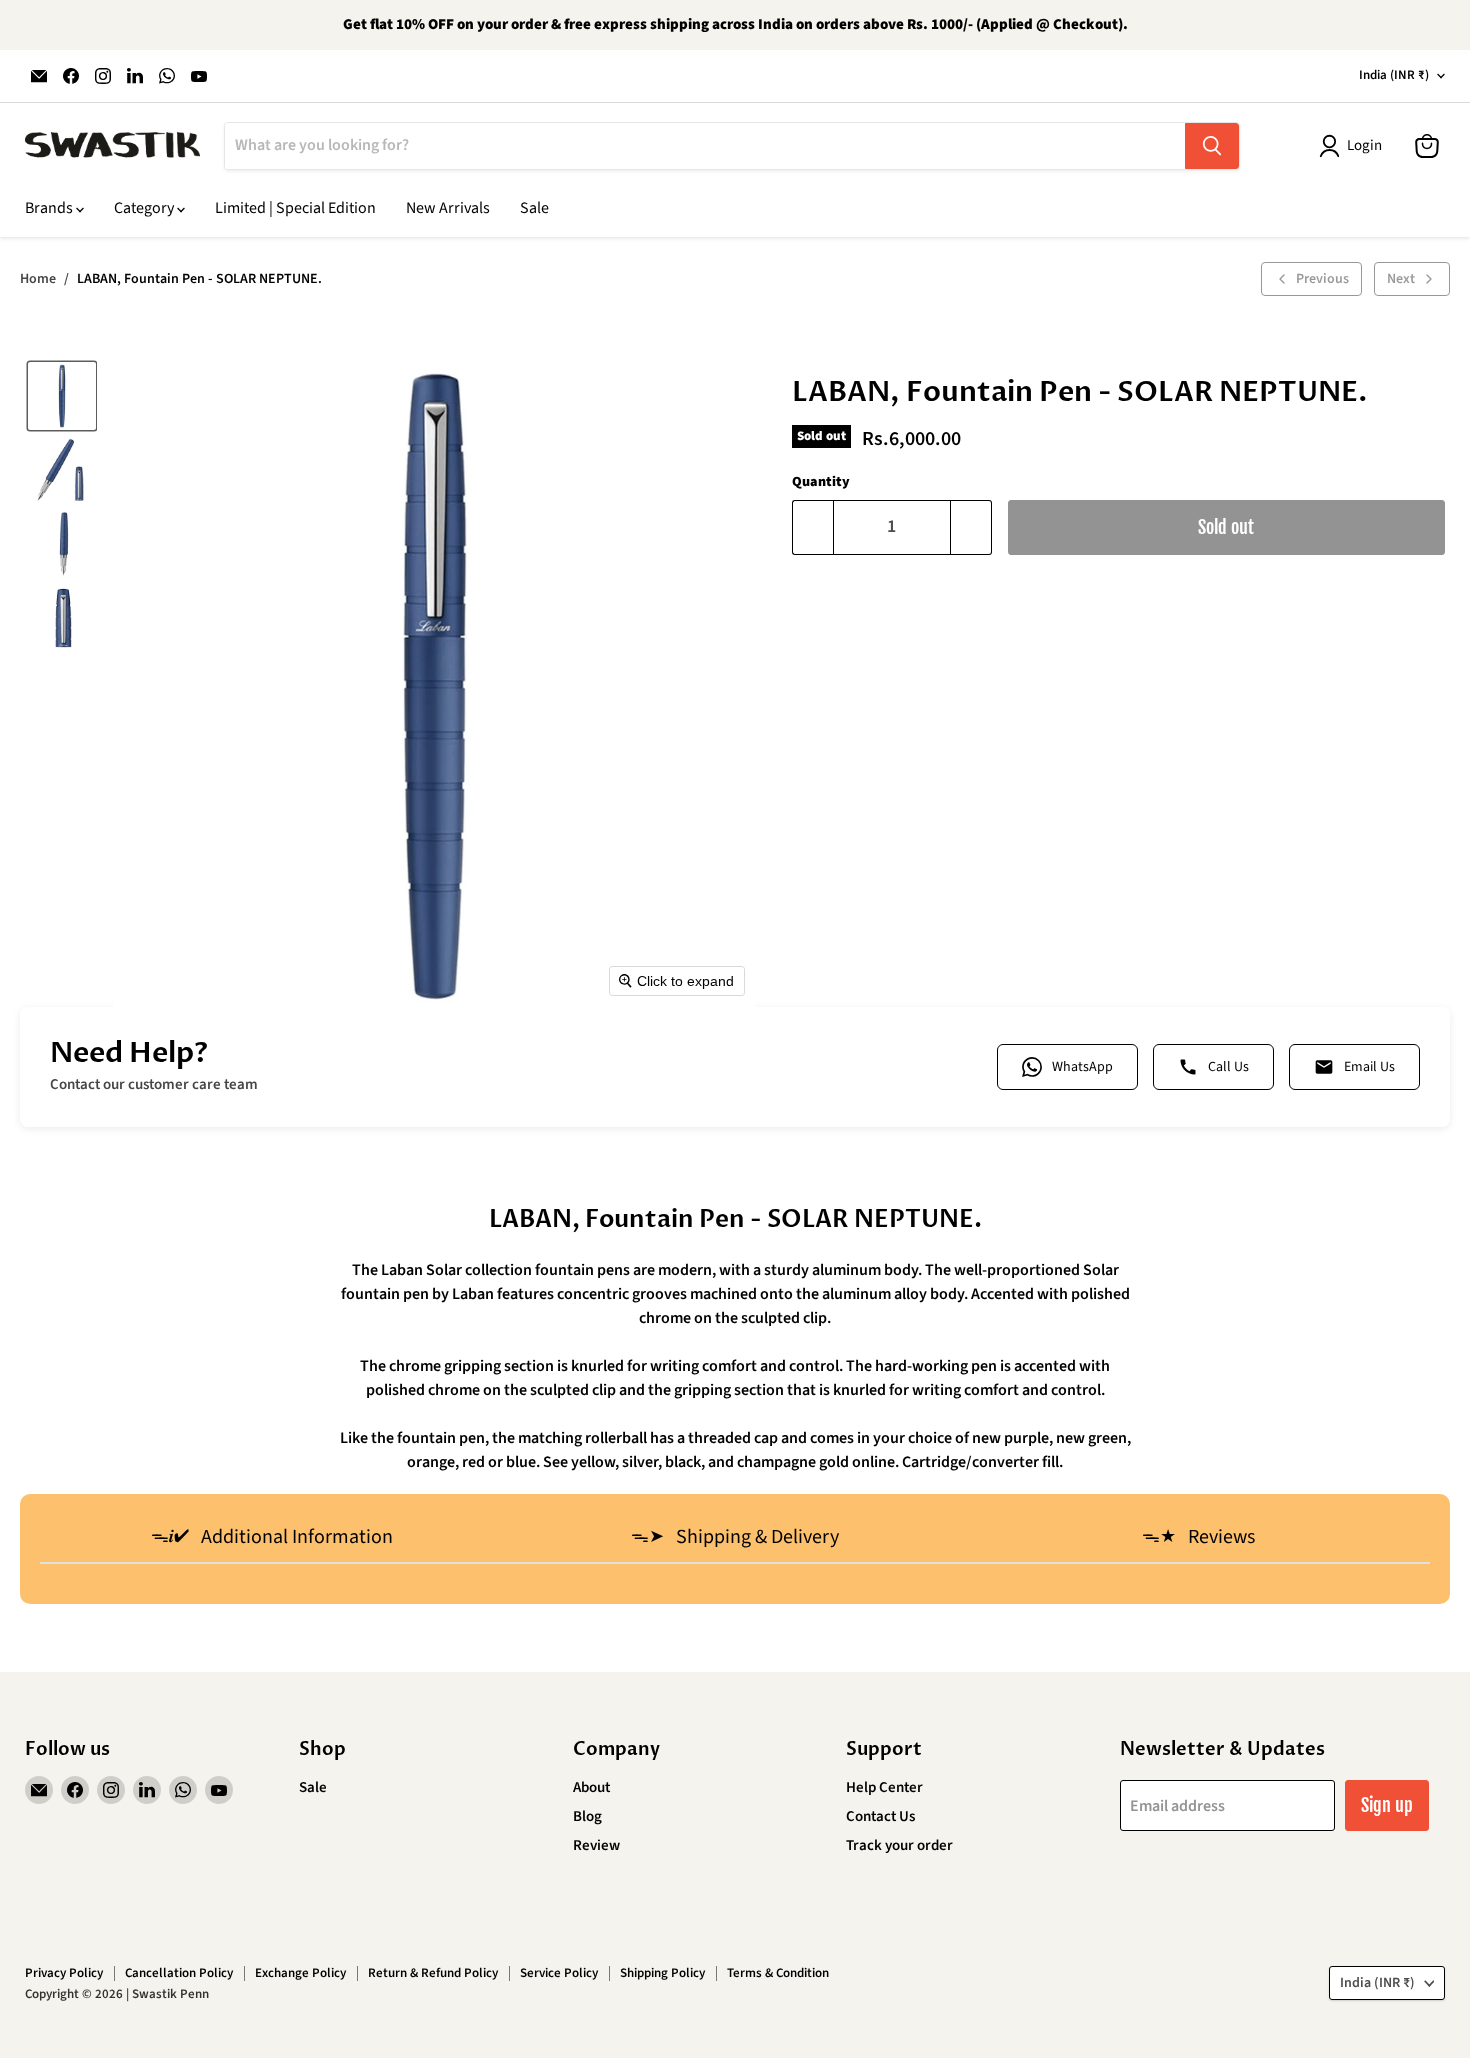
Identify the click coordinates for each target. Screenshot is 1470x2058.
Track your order (899, 1845)
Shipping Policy (662, 1973)
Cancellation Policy (179, 1973)
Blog (587, 1816)
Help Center (884, 1787)
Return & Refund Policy (433, 1973)
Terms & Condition (778, 1973)
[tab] (271, 1539)
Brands (50, 208)
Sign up (1387, 1805)
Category (145, 208)
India (1394, 75)
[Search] (1212, 146)
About (591, 1787)
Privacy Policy (64, 1973)
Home (38, 279)
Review (596, 1845)
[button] (62, 396)
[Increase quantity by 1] (971, 527)
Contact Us (880, 1816)
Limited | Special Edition (295, 208)
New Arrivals (448, 208)
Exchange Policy (300, 1973)
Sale (534, 208)
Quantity (821, 482)
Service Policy (559, 1973)
